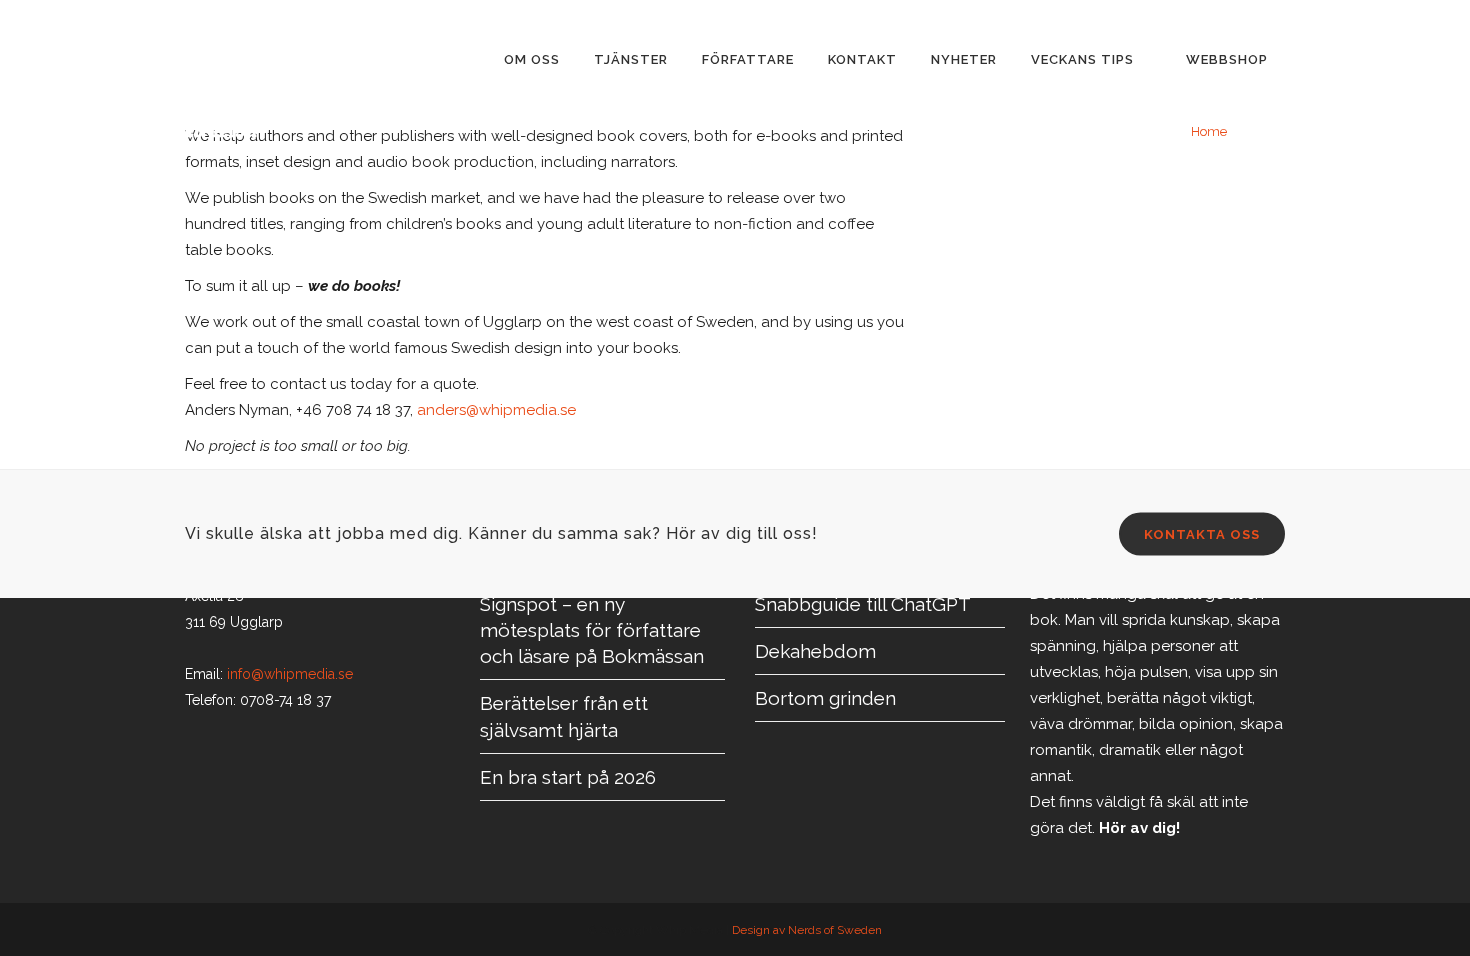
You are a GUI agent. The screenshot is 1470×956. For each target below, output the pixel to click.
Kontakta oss (1202, 534)
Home (1209, 131)
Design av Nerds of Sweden (807, 930)
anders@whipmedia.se (496, 410)
